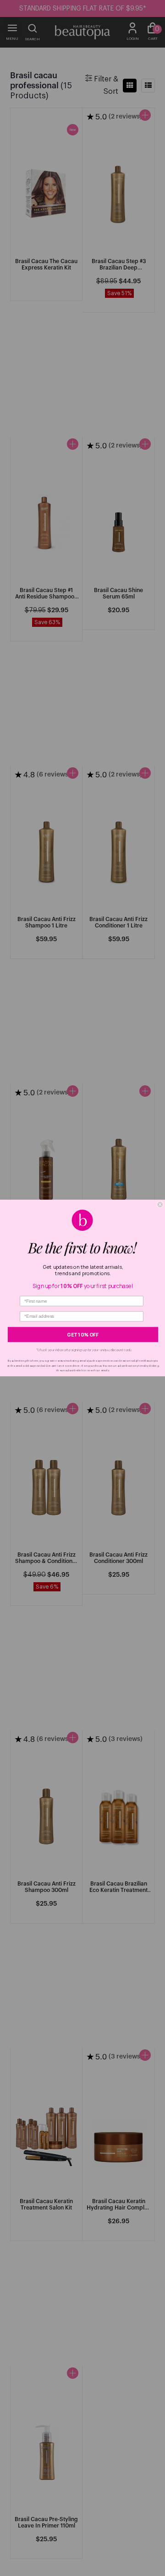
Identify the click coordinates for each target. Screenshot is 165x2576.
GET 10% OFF (83, 1335)
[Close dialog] (160, 1205)
